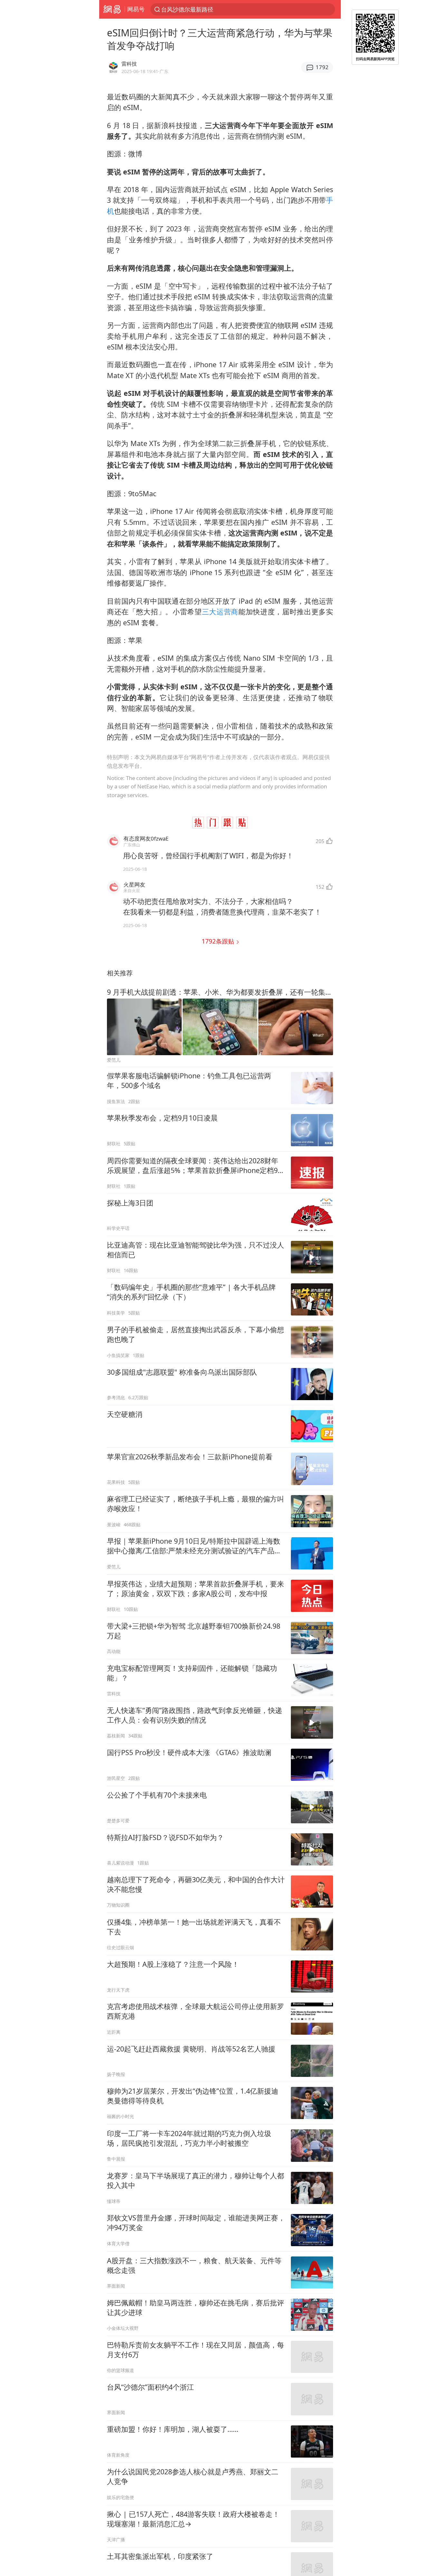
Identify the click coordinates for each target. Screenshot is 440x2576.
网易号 (136, 9)
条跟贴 (219, 941)
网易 (112, 9)
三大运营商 (220, 612)
